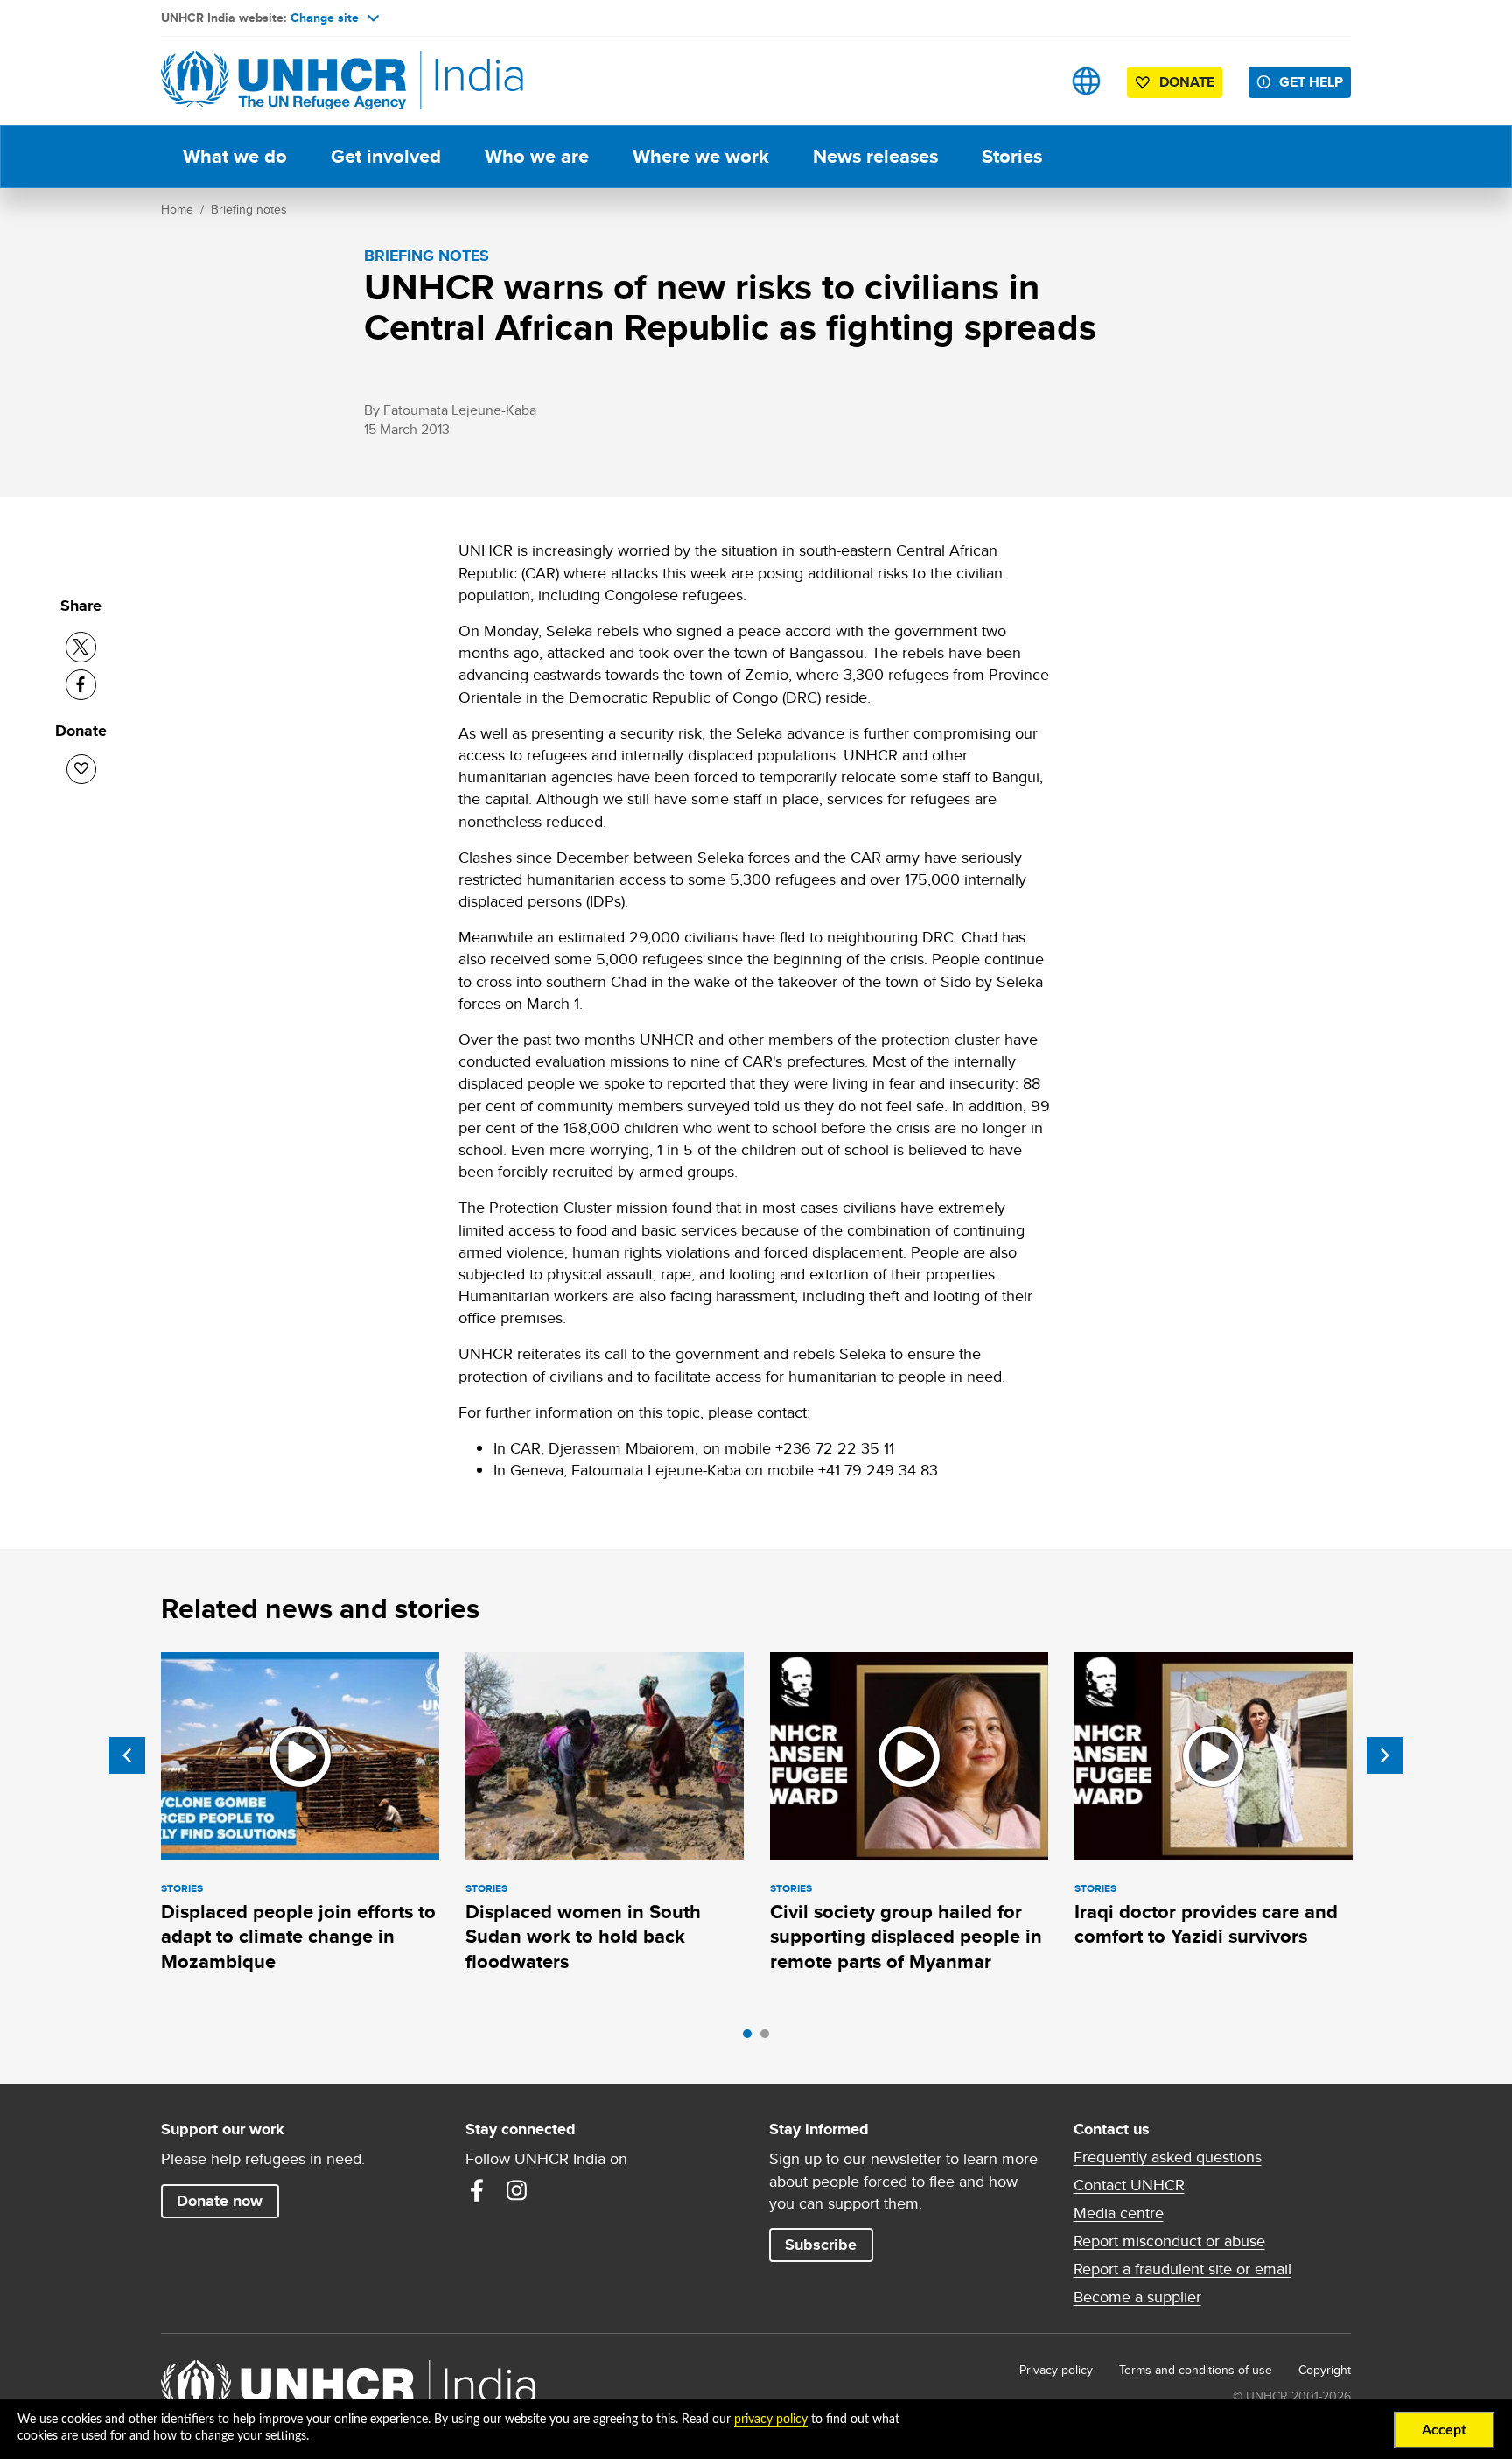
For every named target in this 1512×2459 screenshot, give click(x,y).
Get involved (386, 156)
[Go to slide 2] (769, 2038)
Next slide (1385, 1755)
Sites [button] (1086, 81)
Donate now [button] (220, 2201)
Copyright (1325, 2370)
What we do (235, 156)
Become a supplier (1137, 2297)
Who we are (537, 156)
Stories (1012, 156)
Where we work (701, 156)
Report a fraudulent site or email (1183, 2269)
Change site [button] (325, 18)
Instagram (517, 2190)
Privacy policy (1056, 2370)
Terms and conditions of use (1196, 2370)
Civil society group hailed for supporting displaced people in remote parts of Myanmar (906, 1937)
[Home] (283, 81)
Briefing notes (249, 209)
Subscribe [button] (821, 2245)
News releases (875, 156)
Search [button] (1031, 81)
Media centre (1119, 2213)
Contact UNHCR (1129, 2185)
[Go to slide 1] (752, 2038)
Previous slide (127, 1755)
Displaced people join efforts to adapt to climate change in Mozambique (298, 1937)
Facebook (477, 2190)
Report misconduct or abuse (1169, 2241)
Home (177, 209)
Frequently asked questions (1168, 2157)
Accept (1444, 2430)
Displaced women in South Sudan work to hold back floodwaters (583, 1937)
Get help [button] (1311, 82)
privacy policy (771, 2420)
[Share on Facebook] (81, 685)
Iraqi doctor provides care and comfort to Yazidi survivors (1206, 1924)
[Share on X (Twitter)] (81, 647)
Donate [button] (1187, 82)
